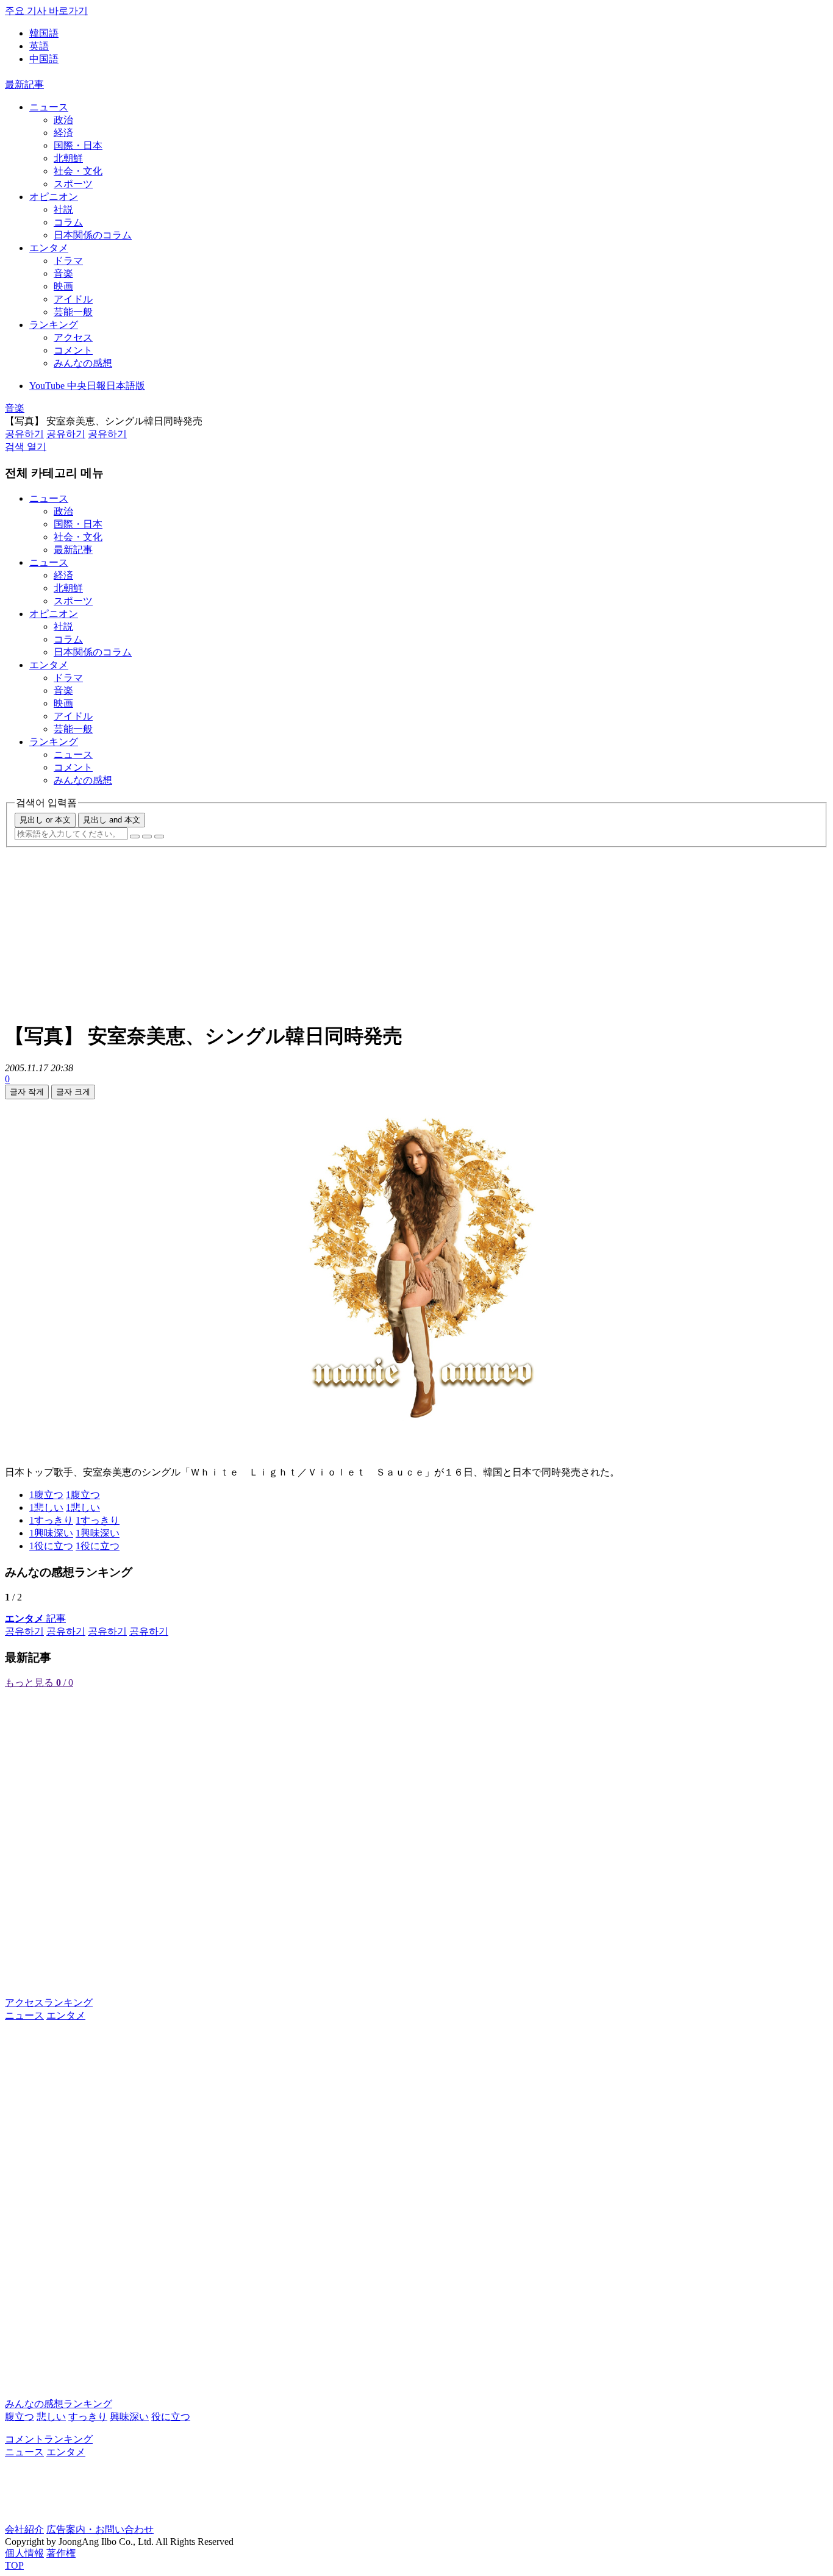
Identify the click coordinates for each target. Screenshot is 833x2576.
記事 (35, 1618)
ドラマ (68, 261)
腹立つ (20, 2417)
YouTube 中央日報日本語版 (87, 386)
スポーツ (73, 184)
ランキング (54, 325)
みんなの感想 (83, 363)
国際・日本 (78, 145)
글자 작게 (27, 1092)
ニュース (49, 107)
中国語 (44, 59)
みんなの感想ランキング (59, 2404)
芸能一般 (73, 312)
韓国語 (44, 33)
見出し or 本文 (45, 820)
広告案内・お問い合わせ (100, 2529)
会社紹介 (24, 2529)
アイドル (73, 299)
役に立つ (171, 2417)
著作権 (61, 2553)
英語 (39, 46)
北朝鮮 (68, 158)
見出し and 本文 (112, 820)
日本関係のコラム (93, 235)
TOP (14, 2565)
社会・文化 (78, 171)
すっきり (88, 2417)
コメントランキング (49, 2439)
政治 (63, 120)
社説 (63, 209)
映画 (63, 286)
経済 (63, 133)
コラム (68, 222)
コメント (73, 350)
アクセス (73, 337)
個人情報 (24, 2553)
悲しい (51, 2417)
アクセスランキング (49, 2003)
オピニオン (54, 197)
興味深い (129, 2417)
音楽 (63, 273)
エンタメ (49, 248)
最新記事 (24, 84)
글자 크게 (73, 1092)
